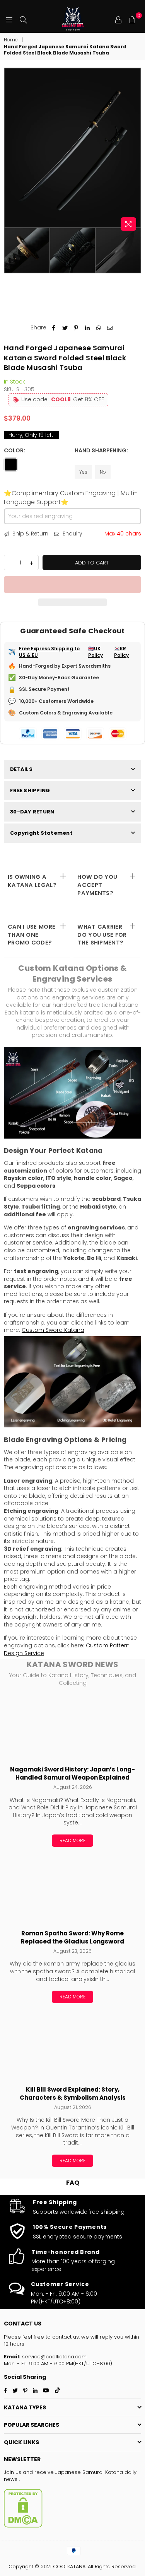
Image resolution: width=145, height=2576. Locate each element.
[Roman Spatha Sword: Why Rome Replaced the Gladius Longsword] (72, 1891)
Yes (83, 472)
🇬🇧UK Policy (96, 652)
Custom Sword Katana (53, 1330)
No (103, 472)
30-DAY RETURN (32, 812)
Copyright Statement (41, 833)
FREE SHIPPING (30, 790)
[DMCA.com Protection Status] (23, 2526)
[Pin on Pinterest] (76, 328)
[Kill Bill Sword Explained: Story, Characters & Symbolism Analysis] (72, 2047)
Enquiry (72, 534)
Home (11, 40)
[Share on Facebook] (54, 328)
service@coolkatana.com (54, 2357)
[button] (72, 585)
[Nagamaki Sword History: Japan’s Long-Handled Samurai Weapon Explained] (72, 1727)
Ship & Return (30, 534)
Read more (72, 1840)
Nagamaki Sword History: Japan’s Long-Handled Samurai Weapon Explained (72, 1774)
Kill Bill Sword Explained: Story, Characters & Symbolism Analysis (73, 2094)
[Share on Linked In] (88, 328)
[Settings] (118, 19)
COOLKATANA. (70, 2567)
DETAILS (21, 769)
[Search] (23, 19)
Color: (15, 451)
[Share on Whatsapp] (99, 328)
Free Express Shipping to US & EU (49, 652)
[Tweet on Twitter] (65, 328)
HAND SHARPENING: (101, 451)
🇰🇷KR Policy (121, 652)
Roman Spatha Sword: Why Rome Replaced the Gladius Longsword (72, 1938)
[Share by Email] (110, 328)
